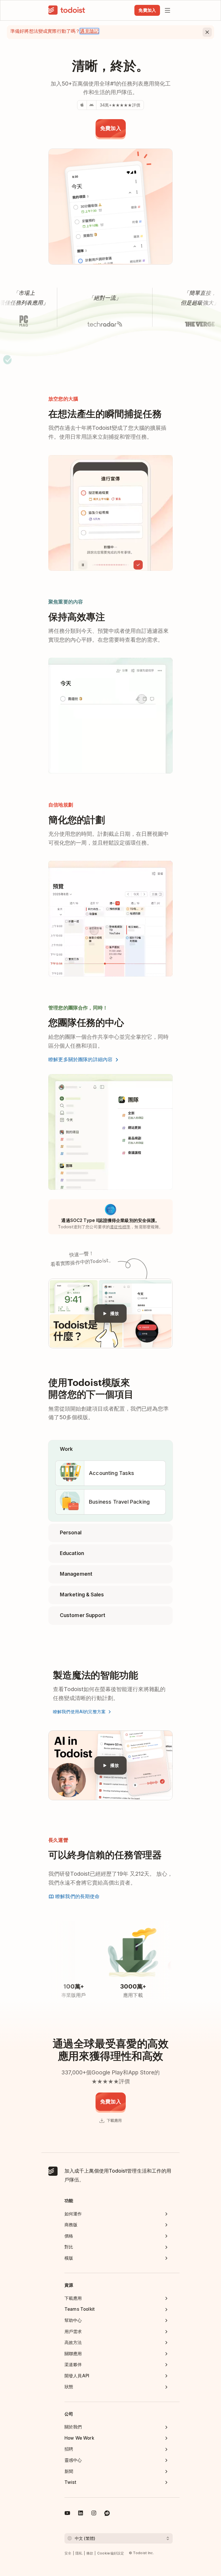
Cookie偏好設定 (111, 2553)
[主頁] (67, 10)
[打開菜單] (167, 10)
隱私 (79, 2553)
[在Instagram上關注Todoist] (94, 2514)
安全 (68, 2553)
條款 (90, 2553)
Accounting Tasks (112, 1473)
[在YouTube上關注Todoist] (67, 2514)
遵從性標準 (120, 1227)
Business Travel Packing (119, 1502)
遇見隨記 (89, 31)
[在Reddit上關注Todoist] (107, 2514)
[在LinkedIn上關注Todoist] (81, 2514)
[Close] (207, 32)
